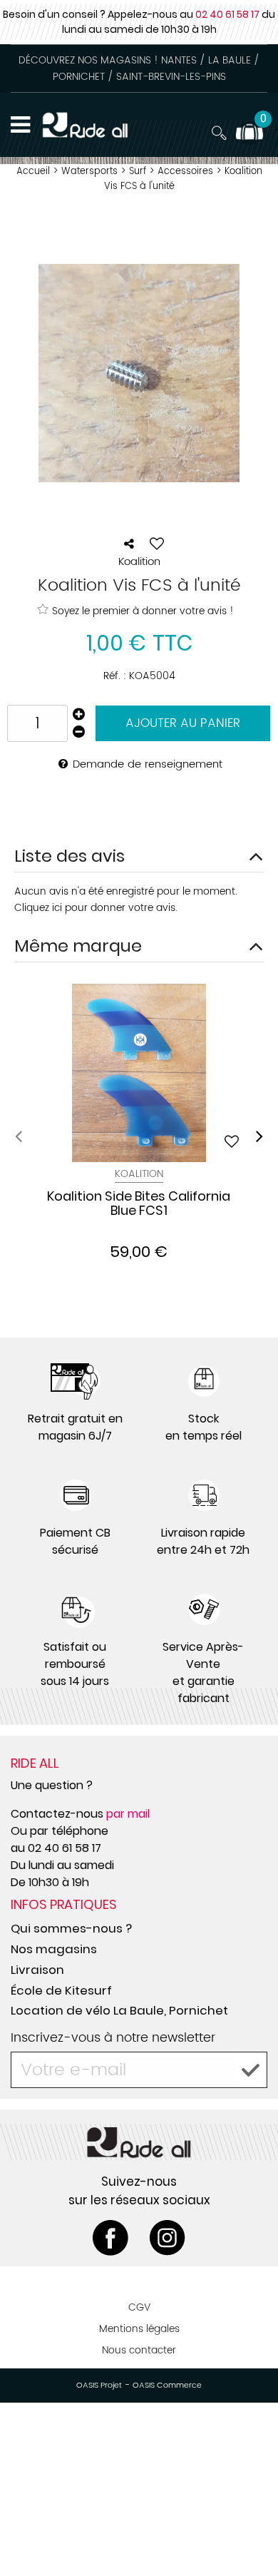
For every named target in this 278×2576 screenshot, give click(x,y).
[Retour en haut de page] (249, 2533)
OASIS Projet (99, 2386)
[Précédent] (19, 1136)
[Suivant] (259, 1136)
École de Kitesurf (61, 1990)
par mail (128, 1814)
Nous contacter (139, 2350)
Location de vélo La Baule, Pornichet (119, 2010)
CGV (139, 2307)
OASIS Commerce (167, 2386)
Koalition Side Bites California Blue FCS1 (139, 1204)
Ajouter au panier (183, 723)
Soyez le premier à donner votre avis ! (143, 611)
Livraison (37, 1970)
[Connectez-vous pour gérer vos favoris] (157, 544)
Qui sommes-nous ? (71, 1928)
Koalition (139, 1174)
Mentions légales (139, 2329)
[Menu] (20, 125)
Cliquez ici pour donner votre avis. (96, 908)
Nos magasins (54, 1949)
